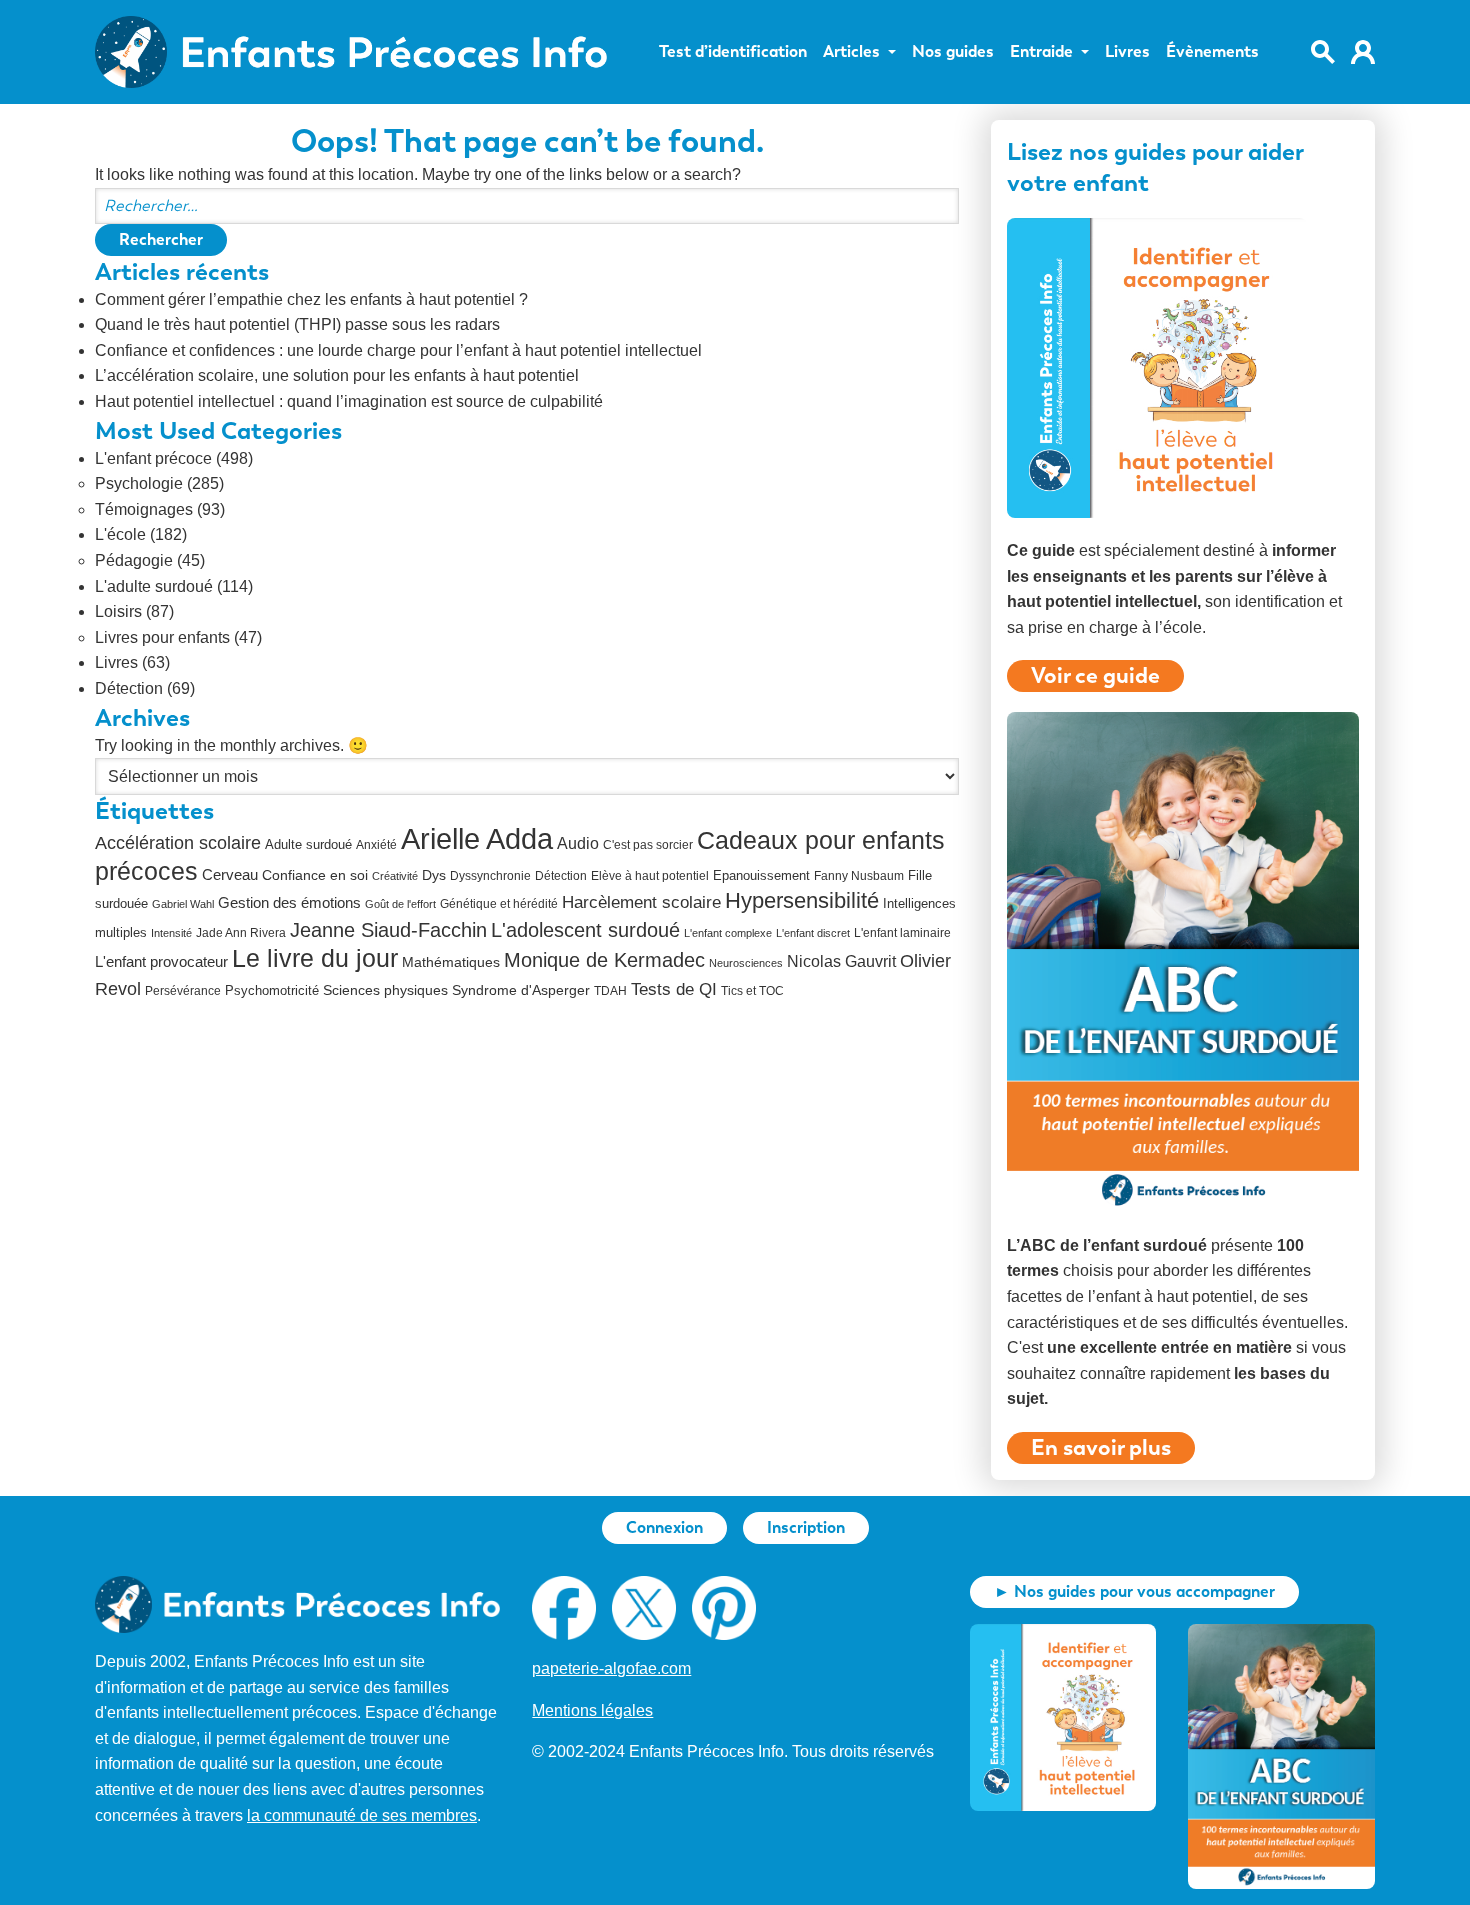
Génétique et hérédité (499, 904)
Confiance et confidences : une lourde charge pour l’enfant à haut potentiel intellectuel (398, 350)
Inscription (806, 1527)
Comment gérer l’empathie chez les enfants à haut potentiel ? (311, 299)
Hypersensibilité (802, 901)
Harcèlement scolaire (641, 902)
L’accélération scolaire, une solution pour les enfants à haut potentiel (337, 375)
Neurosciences (746, 963)
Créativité (395, 876)
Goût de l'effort (400, 904)
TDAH (610, 991)
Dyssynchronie (490, 876)
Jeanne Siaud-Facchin (388, 930)
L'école (120, 534)
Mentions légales (592, 1710)
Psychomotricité (272, 990)
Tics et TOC (752, 991)
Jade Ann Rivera (241, 933)
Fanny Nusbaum (859, 876)
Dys (434, 875)
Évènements (1212, 52)
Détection (129, 688)
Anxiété (376, 845)
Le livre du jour (315, 958)
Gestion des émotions (289, 902)
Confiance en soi (315, 875)
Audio (578, 843)
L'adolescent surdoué (585, 930)
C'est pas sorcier (648, 845)
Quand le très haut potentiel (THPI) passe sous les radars (297, 324)
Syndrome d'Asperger (521, 990)
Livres (1127, 52)
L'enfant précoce (153, 458)
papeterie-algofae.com (611, 1668)
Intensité (171, 933)
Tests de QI (674, 989)
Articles (851, 52)
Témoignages (144, 509)
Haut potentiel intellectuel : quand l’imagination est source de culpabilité (349, 401)
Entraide (1041, 52)
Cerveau (230, 874)
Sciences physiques (385, 990)
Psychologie (139, 483)
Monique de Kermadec (604, 960)
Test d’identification (733, 52)
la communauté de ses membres (362, 1815)
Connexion (664, 1527)
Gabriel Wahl (183, 904)
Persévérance (183, 991)
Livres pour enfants (162, 637)
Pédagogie (134, 560)
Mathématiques (451, 962)
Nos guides (953, 52)
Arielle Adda (477, 838)
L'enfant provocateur (161, 961)
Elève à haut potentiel (650, 876)
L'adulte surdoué (154, 586)
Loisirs (118, 611)
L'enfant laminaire (902, 933)
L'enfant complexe (728, 933)
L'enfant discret (813, 933)
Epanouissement (761, 875)
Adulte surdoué (308, 844)
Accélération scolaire (178, 843)
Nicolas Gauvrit (841, 961)
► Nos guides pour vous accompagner (1134, 1591)
